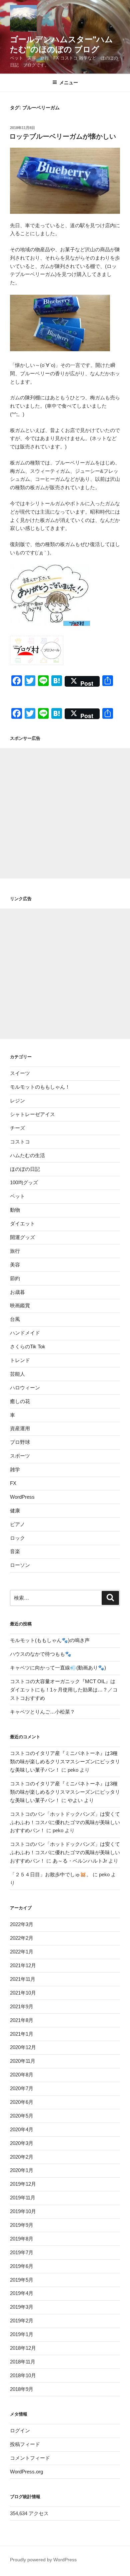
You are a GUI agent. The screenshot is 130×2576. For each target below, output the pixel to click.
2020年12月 (23, 2047)
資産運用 (20, 1428)
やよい (75, 1800)
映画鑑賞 (20, 1305)
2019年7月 (22, 2252)
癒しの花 (20, 1401)
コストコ (20, 1142)
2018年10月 (23, 2375)
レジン (17, 1101)
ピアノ (17, 1524)
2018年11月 (23, 2362)
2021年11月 (23, 1979)
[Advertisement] (65, 813)
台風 (15, 1319)
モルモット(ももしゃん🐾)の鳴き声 (50, 1640)
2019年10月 (23, 2211)
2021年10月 (23, 1993)
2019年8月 (22, 2239)
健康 (15, 1511)
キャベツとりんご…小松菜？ (42, 1712)
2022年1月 (22, 1952)
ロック (17, 1538)
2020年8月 (22, 2075)
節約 (15, 1278)
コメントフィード (30, 2458)
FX (13, 1483)
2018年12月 (23, 2348)
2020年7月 (22, 2088)
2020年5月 (22, 2116)
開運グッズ (22, 1237)
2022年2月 (22, 1938)
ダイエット (22, 1224)
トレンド (20, 1360)
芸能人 (17, 1374)
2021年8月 (22, 2020)
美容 (15, 1265)
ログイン (20, 2430)
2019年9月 (22, 2225)
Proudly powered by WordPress (43, 2560)
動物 (15, 1210)
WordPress (22, 1497)
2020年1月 (22, 2170)
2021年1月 (22, 2034)
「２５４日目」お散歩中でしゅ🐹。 (51, 1874)
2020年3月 (22, 2143)
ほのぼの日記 (25, 1169)
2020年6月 (22, 2102)
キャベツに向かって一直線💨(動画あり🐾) (58, 1668)
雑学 (15, 1469)
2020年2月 (22, 2157)
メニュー (69, 83)
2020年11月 (23, 2061)
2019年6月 (22, 2266)
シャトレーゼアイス (32, 1114)
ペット (17, 1196)
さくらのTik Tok (28, 1346)
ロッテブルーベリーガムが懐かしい (63, 136)
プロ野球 (20, 1442)
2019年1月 (22, 2334)
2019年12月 (23, 2184)
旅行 (15, 1251)
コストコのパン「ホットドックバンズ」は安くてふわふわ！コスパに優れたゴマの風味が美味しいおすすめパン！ (65, 1822)
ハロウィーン (25, 1388)
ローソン (20, 1565)
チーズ (17, 1128)
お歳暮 (17, 1292)
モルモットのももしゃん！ (40, 1087)
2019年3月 (22, 2307)
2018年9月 (22, 2389)
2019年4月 (22, 2293)
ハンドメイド (25, 1333)
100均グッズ (24, 1182)
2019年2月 (22, 2321)
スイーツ (20, 1073)
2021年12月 (23, 1965)
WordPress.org (26, 2472)
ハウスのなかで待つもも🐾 (41, 1654)
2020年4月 (22, 2129)
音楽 (15, 1551)
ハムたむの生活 (27, 1155)
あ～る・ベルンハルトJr (80, 1861)
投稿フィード (25, 2444)
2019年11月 (23, 2198)
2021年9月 (22, 2006)
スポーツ (20, 1456)
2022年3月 (22, 1924)
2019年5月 (22, 2280)
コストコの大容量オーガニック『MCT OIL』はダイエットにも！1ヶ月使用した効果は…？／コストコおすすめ (64, 1690)
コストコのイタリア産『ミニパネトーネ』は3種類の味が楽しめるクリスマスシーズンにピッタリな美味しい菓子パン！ (65, 1761)
